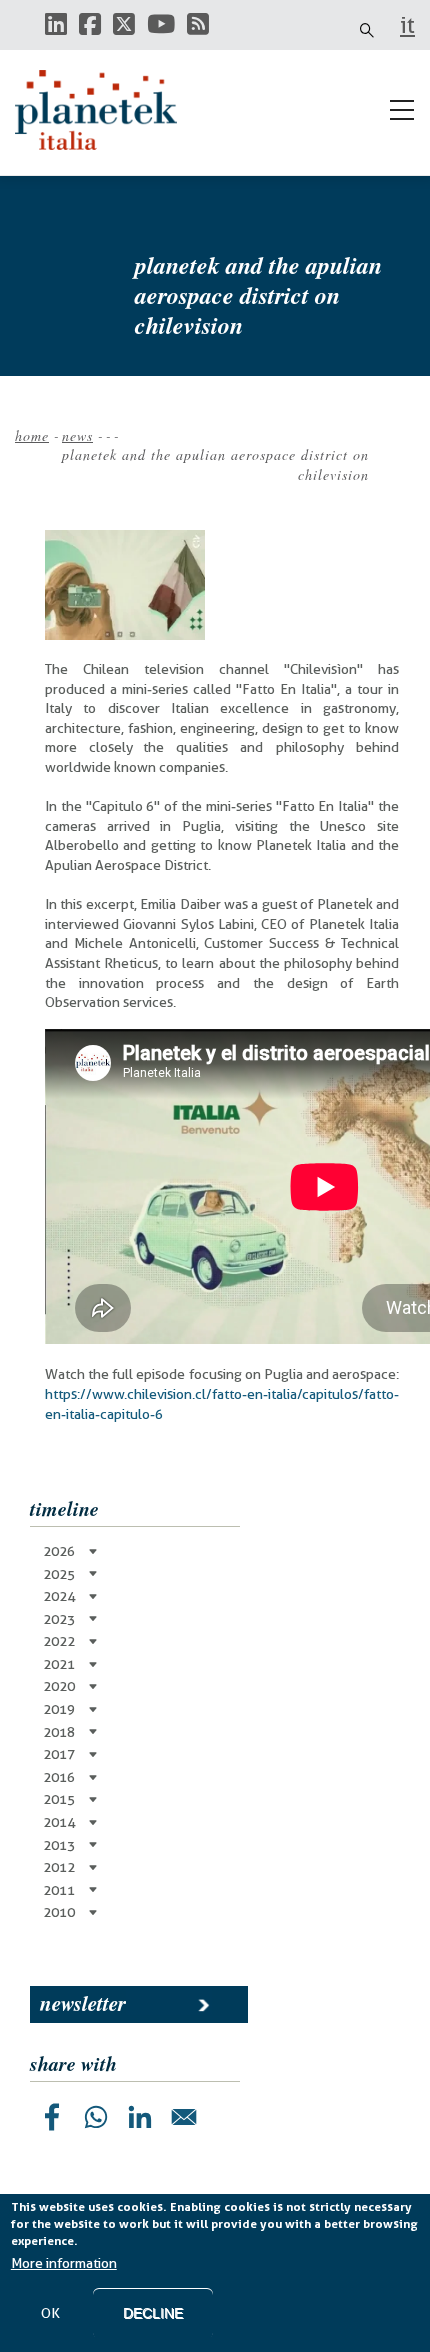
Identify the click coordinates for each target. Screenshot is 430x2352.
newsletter (83, 2003)
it (407, 25)
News (77, 435)
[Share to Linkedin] (140, 2117)
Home (32, 435)
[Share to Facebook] (52, 2117)
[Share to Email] (184, 2117)
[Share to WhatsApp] (96, 2117)
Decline (153, 2313)
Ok (50, 2313)
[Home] (105, 110)
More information (64, 2263)
